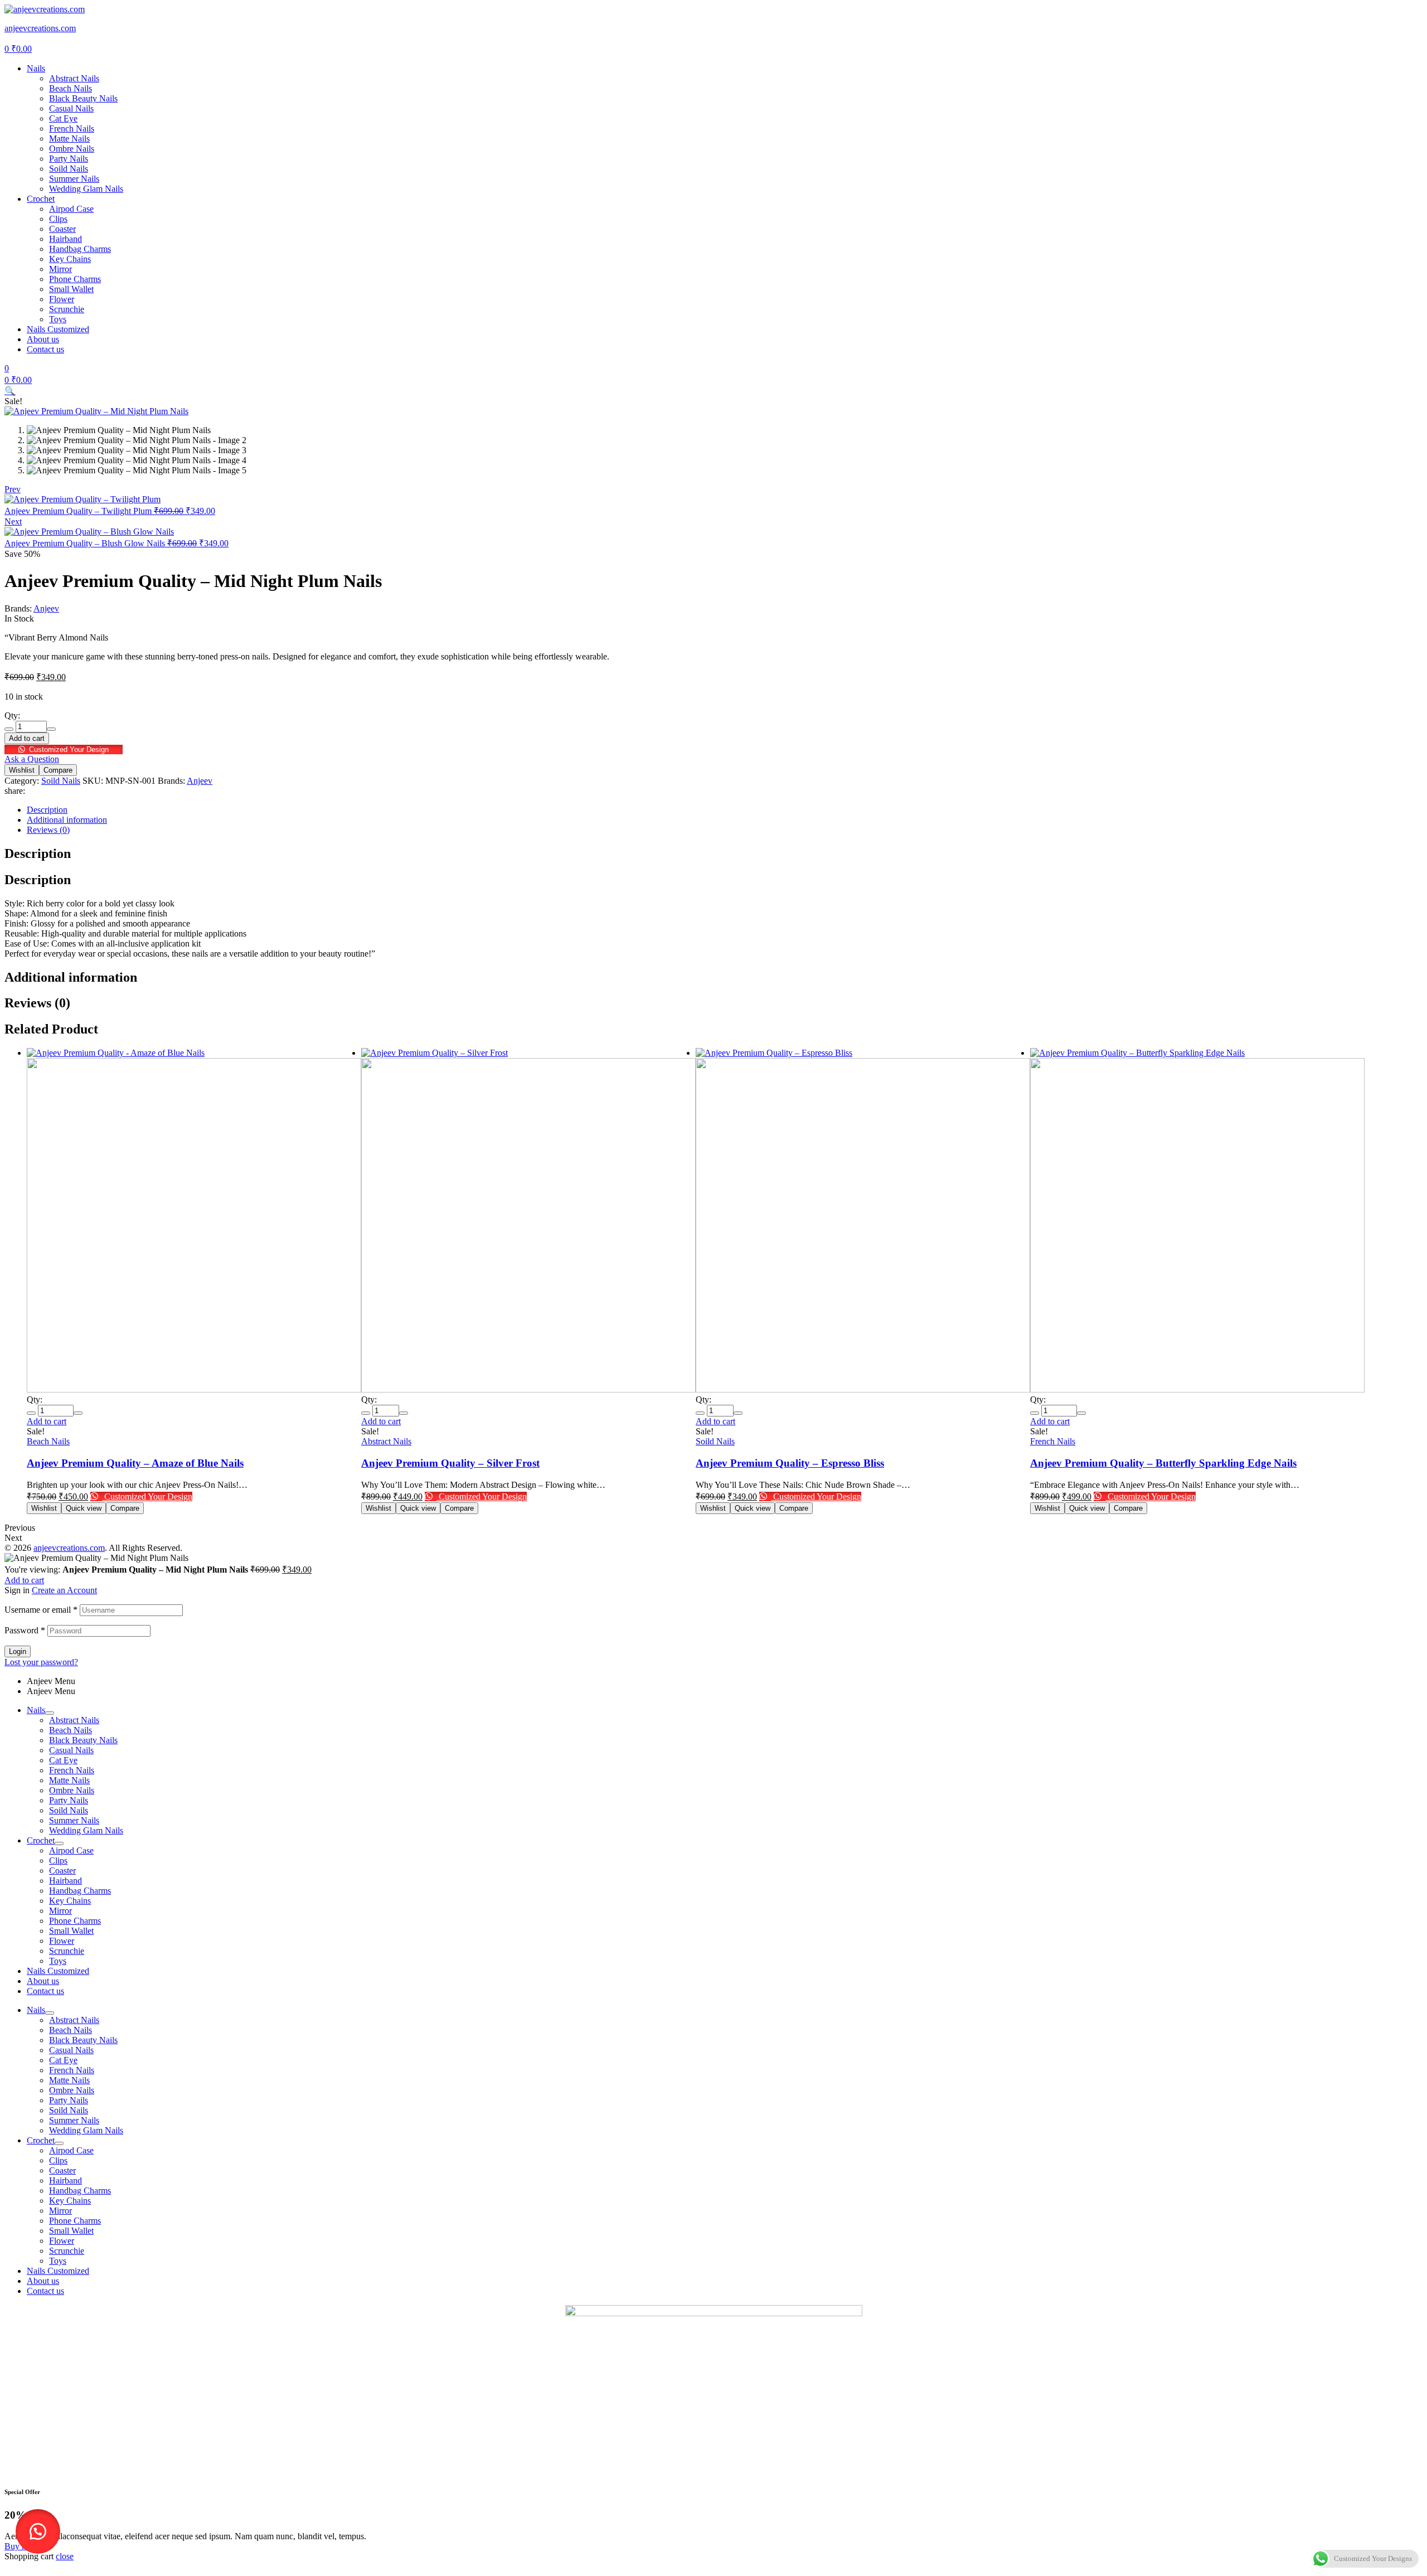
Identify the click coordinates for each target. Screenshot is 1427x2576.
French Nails (1053, 1441)
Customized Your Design (69, 749)
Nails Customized (58, 1971)
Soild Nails (61, 781)
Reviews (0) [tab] (37, 1003)
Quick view (84, 1508)
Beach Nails (48, 1441)
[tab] (725, 810)
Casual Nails (71, 1750)
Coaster (62, 1871)
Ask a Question (32, 759)
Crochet (41, 1840)
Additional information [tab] (71, 977)
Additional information (67, 820)
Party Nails (69, 1800)
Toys (58, 1961)
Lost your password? (41, 1662)
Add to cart (27, 738)
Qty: (12, 715)
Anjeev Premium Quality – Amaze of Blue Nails (135, 1463)
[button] (10, 391)
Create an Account (64, 1590)
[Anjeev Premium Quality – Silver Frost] (528, 1221)
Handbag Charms (80, 1891)
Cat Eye (63, 1760)
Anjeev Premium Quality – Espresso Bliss (790, 1463)
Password (25, 1630)
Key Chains (70, 1901)
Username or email (41, 1610)
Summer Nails (74, 1820)
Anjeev (46, 608)
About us (43, 1981)
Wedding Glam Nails (86, 1830)
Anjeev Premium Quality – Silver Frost (450, 1463)
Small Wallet (71, 1931)
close (65, 2556)
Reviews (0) (48, 830)
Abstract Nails (386, 1441)
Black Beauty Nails (83, 1740)
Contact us (45, 1991)
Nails (36, 1710)
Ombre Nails (72, 1790)
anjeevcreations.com (40, 28)
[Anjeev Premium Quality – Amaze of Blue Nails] (194, 1221)
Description (47, 810)
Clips (58, 1861)
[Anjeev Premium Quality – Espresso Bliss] (863, 1221)
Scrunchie (67, 1951)
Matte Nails (69, 1780)
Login (18, 1651)
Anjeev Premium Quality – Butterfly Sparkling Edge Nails (1163, 1463)
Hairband (65, 1881)
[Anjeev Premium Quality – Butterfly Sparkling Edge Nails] (1197, 1221)
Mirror (60, 1911)
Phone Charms (75, 1921)
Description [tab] (38, 853)
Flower (62, 1941)
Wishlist (22, 770)
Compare (58, 770)
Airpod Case (71, 1850)
